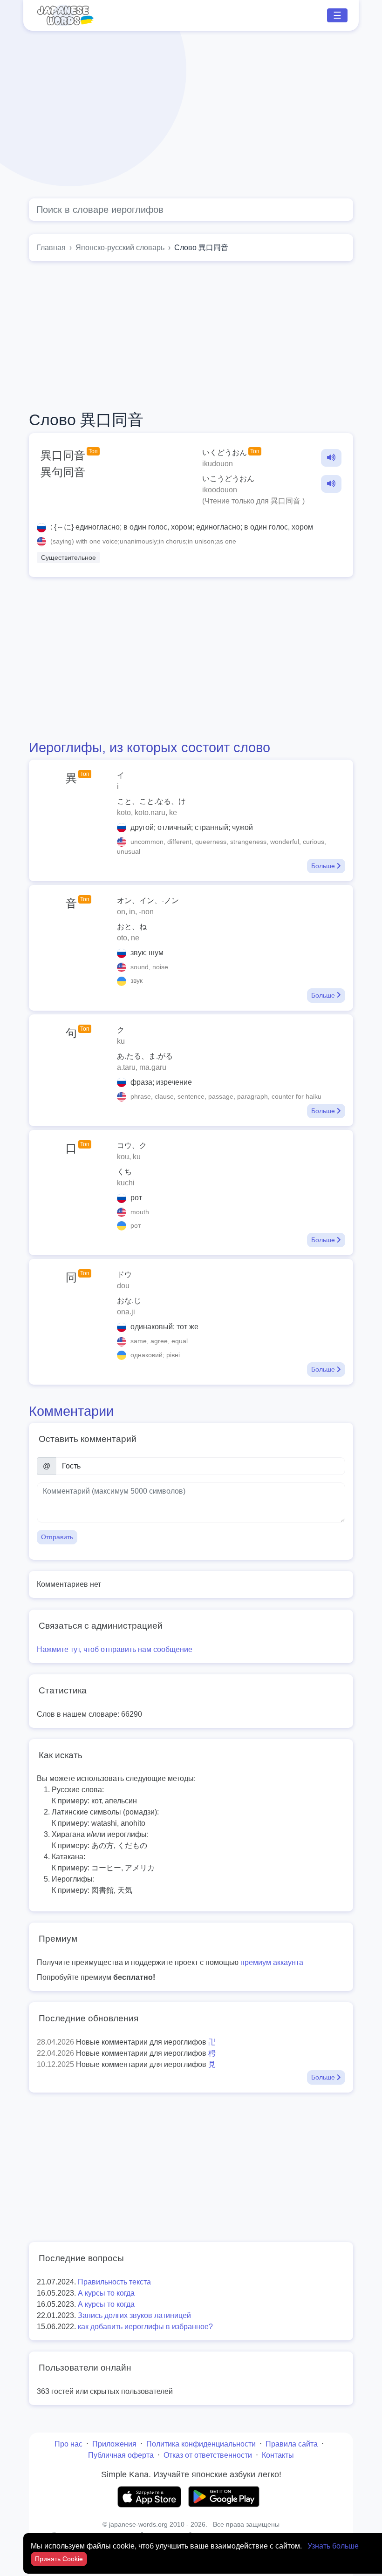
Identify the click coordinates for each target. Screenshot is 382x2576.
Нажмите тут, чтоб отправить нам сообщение (115, 1649)
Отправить (57, 1537)
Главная (51, 248)
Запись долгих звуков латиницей (134, 2315)
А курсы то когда (106, 2293)
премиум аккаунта (272, 1962)
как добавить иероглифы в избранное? (145, 2327)
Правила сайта (292, 2444)
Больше (324, 866)
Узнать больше (333, 2546)
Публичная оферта (121, 2455)
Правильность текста (114, 2282)
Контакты (278, 2455)
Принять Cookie (59, 2559)
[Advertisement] (191, 115)
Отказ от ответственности (208, 2455)
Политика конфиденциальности (201, 2444)
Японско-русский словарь (120, 248)
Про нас (68, 2444)
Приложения (114, 2444)
